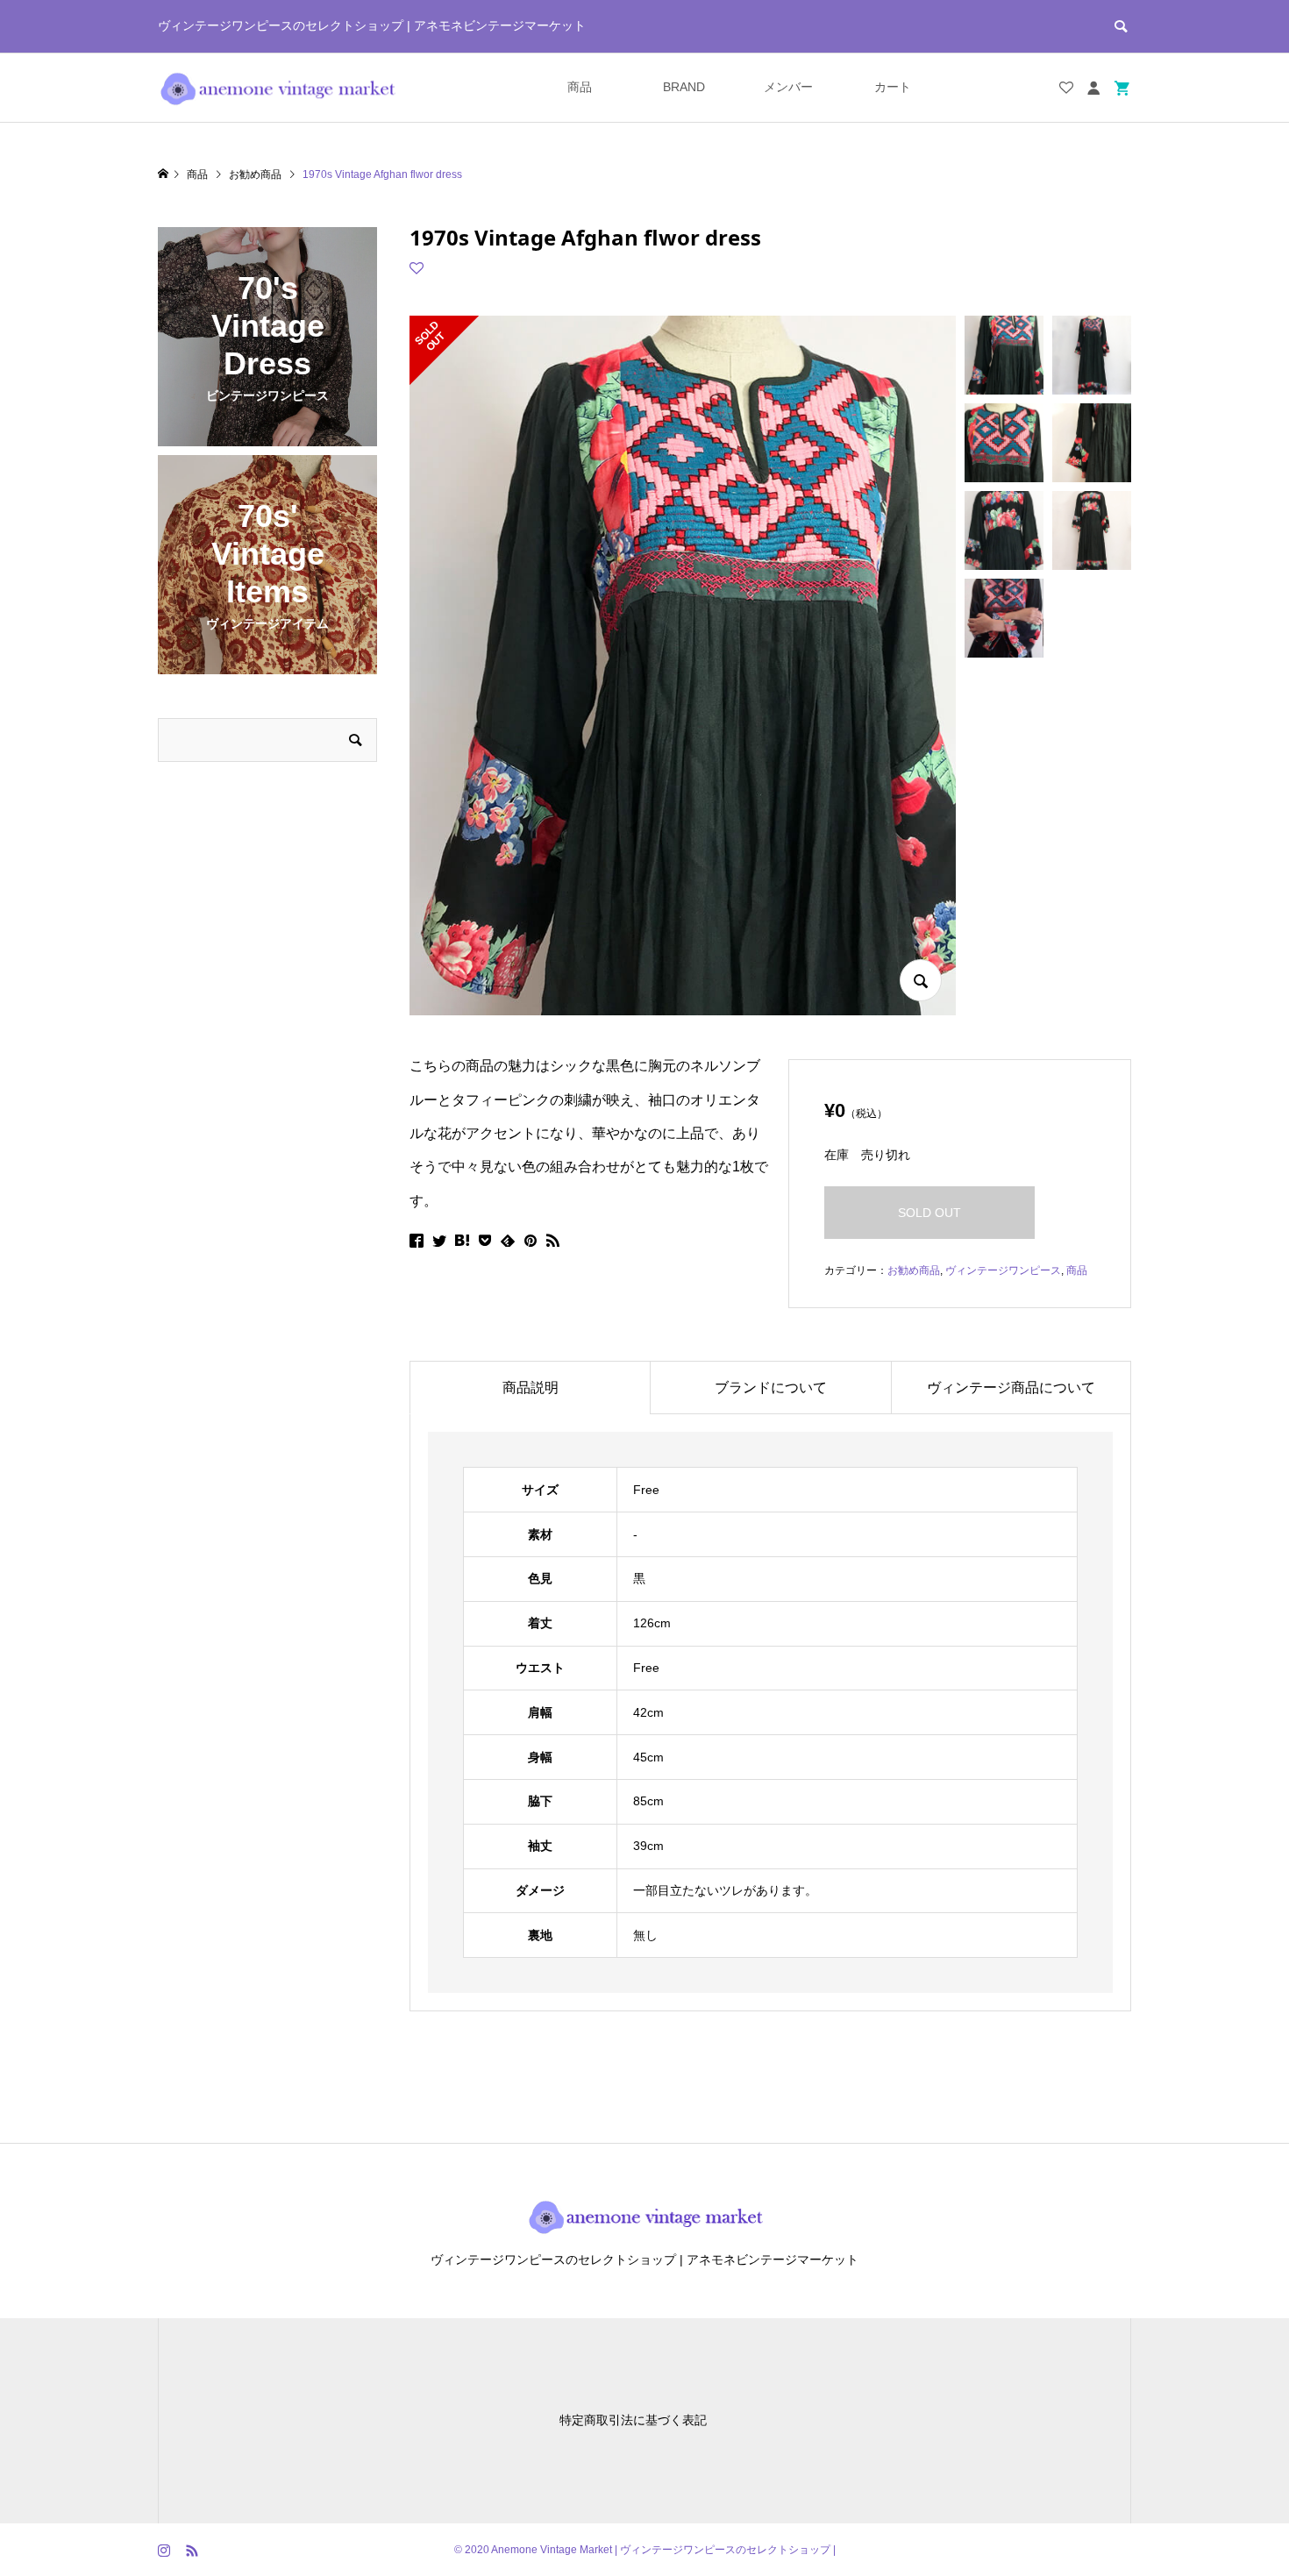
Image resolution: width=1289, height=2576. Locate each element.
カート (893, 87)
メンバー (788, 87)
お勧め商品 (914, 1270)
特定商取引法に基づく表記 (633, 2420)
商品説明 (531, 1388)
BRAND (684, 87)
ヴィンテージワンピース (1003, 1270)
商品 (580, 87)
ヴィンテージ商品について (1011, 1388)
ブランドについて (771, 1388)
